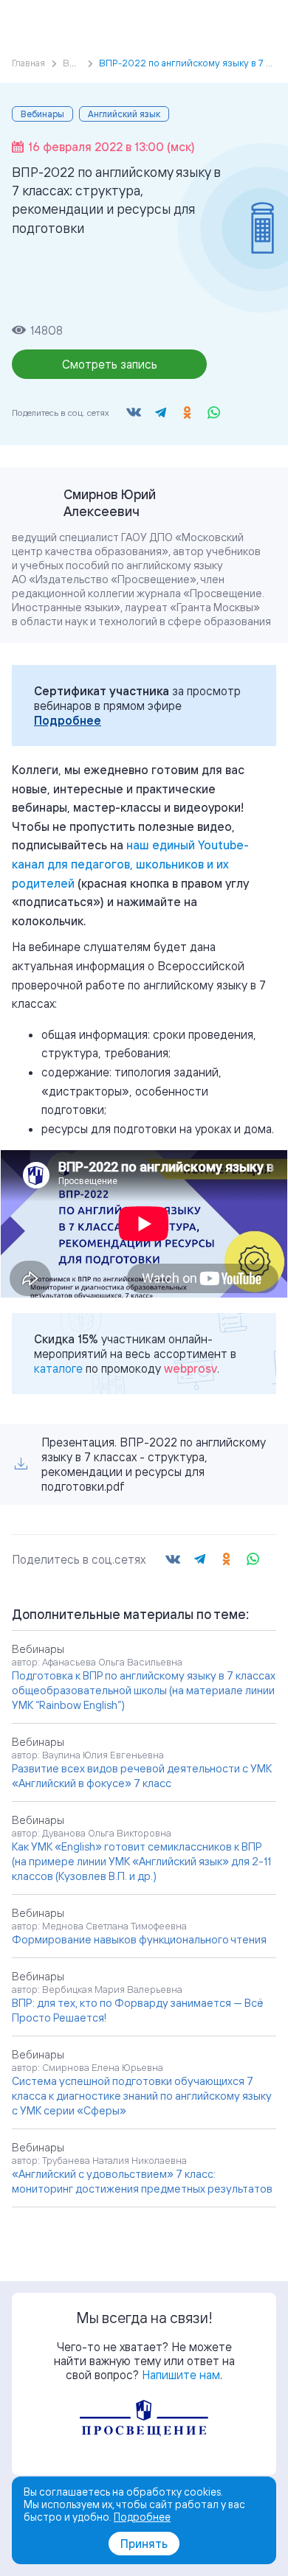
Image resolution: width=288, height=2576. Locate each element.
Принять (144, 2544)
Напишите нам (181, 2375)
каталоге (58, 1368)
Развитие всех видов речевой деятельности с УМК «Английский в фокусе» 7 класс (142, 1776)
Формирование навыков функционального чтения (139, 1939)
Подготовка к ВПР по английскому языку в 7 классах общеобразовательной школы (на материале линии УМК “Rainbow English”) (144, 1690)
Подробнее (68, 720)
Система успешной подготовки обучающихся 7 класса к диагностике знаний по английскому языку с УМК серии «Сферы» (142, 2096)
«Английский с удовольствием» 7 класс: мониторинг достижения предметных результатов (142, 2181)
